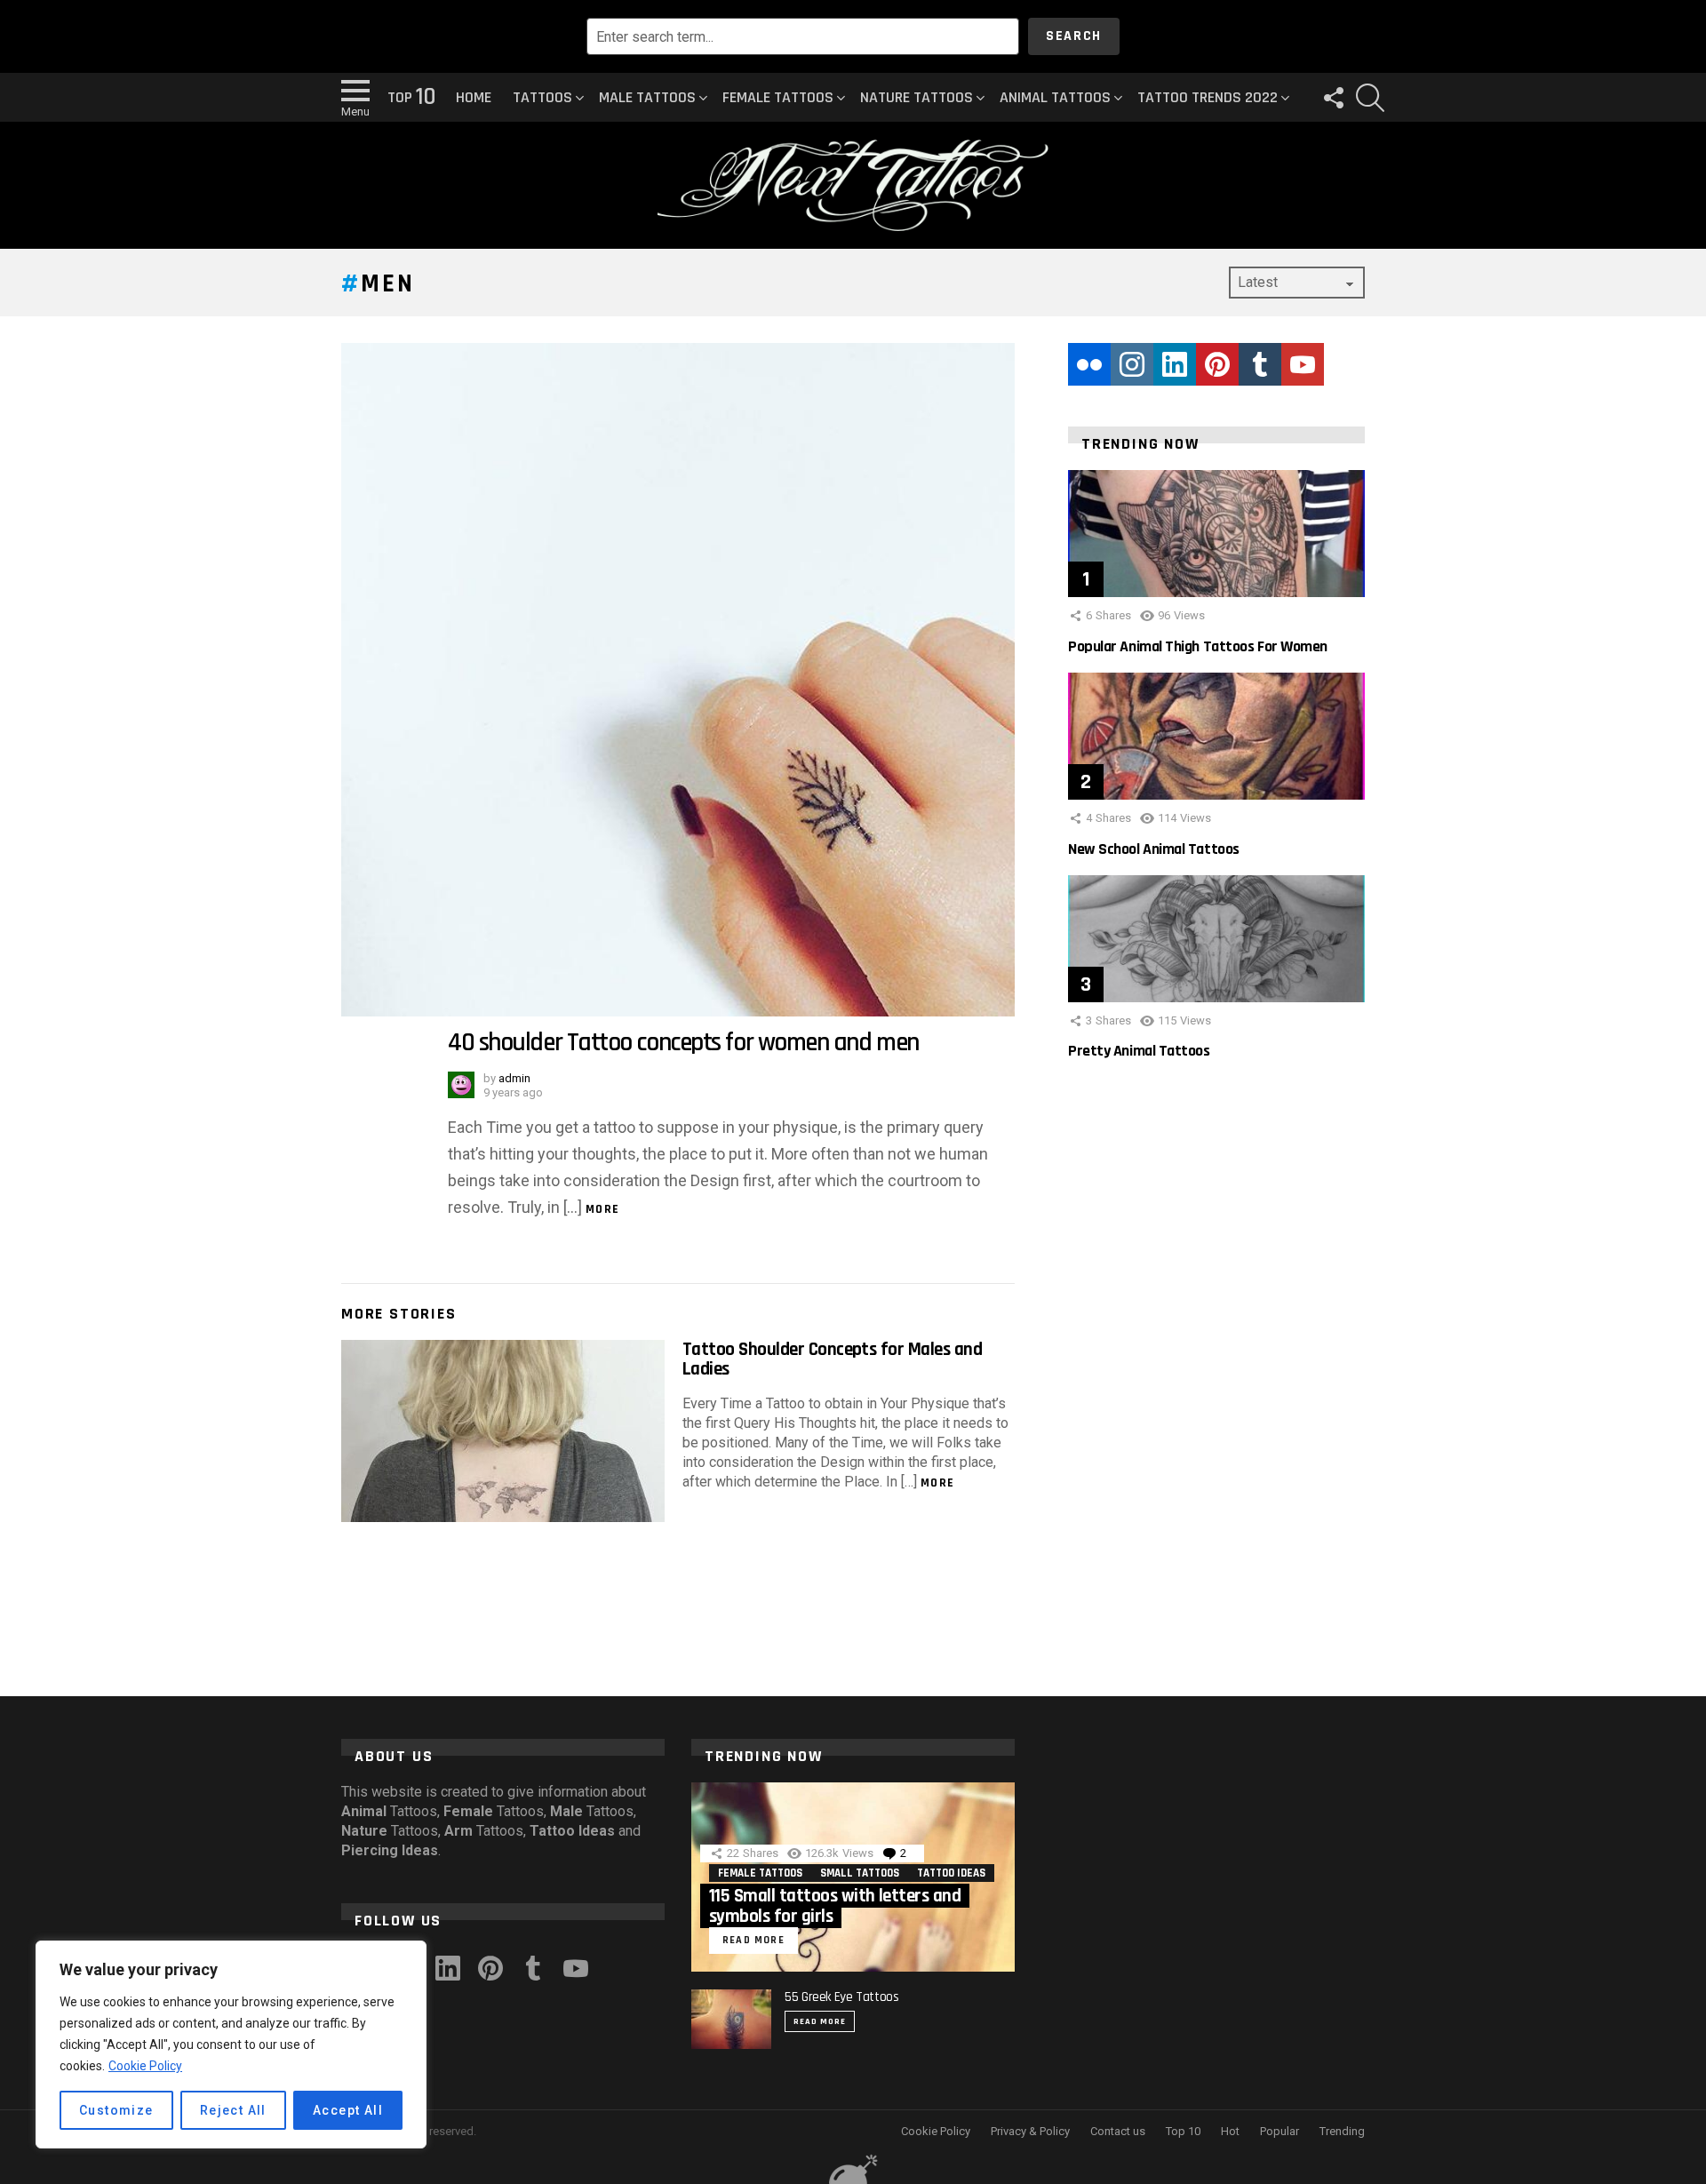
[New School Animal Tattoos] (1216, 736)
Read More (820, 2021)
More (603, 1209)
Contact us (1118, 2131)
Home (474, 97)
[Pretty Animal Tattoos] (1216, 939)
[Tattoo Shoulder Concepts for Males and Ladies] (503, 1431)
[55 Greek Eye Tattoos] (731, 2019)
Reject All (233, 2110)
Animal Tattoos (1055, 97)
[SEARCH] (1370, 98)
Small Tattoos (860, 1873)
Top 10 (1183, 2131)
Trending (1342, 2131)
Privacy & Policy (1030, 2131)
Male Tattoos (647, 97)
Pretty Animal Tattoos (1139, 1051)
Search (1074, 36)
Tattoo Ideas (951, 1873)
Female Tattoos (778, 97)
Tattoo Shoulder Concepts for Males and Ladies (832, 1359)
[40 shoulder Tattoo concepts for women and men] (678, 680)
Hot (1230, 2131)
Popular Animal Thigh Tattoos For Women (1198, 646)
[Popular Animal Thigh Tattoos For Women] (1216, 534)
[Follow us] (1333, 98)
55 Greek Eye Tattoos (842, 1997)
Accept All (348, 2110)
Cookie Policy (145, 2066)
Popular (1279, 2131)
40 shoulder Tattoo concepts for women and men (683, 1043)
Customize (116, 2110)
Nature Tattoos (917, 97)
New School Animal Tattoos (1154, 849)
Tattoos (542, 97)
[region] (231, 2045)
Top (411, 98)
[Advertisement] (1216, 1384)
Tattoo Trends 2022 (1208, 97)
